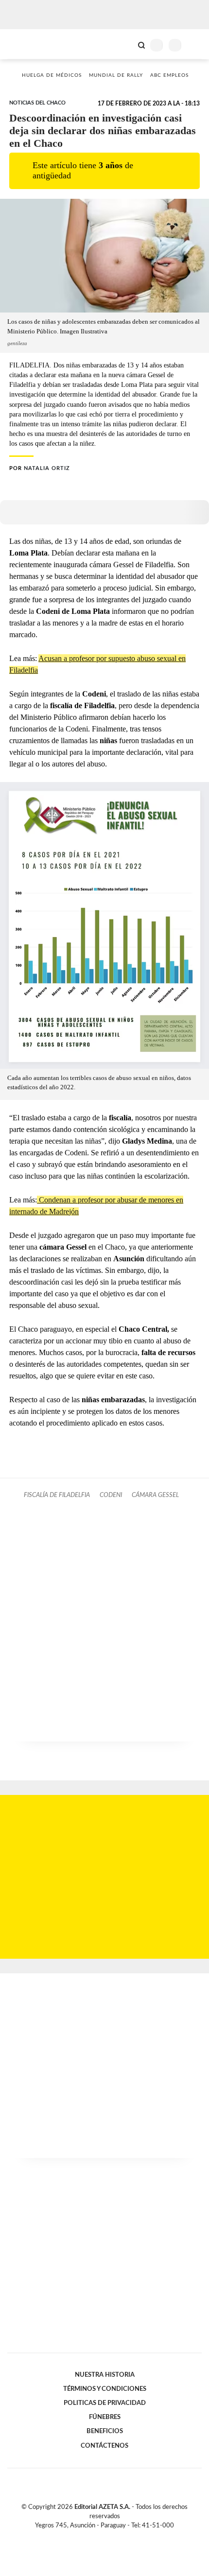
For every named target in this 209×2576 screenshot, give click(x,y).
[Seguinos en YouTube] (111, 2537)
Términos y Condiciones (105, 2389)
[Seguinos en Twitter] (101, 2537)
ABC (26, 44)
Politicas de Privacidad (105, 2403)
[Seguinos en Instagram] (121, 2537)
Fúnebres (105, 2417)
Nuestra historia (105, 2375)
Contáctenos (104, 2446)
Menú (196, 45)
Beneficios (105, 2431)
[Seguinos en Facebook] (90, 2537)
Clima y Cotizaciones (125, 44)
